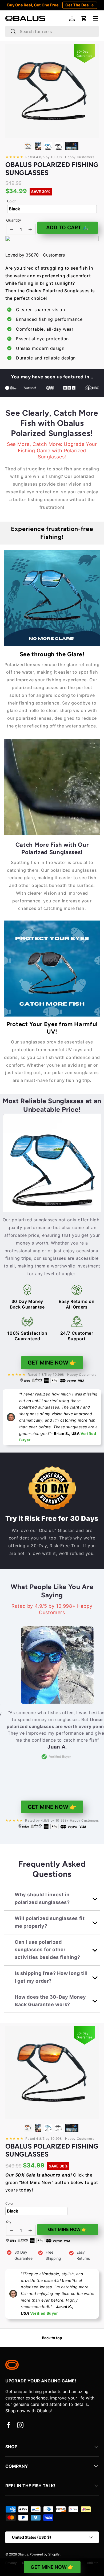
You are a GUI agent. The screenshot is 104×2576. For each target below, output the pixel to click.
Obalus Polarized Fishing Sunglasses (52, 169)
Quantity (14, 220)
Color (11, 201)
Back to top (52, 2338)
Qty (9, 2222)
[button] (84, 18)
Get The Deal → (80, 5)
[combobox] (52, 31)
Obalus (23, 2554)
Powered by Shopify (45, 2554)
